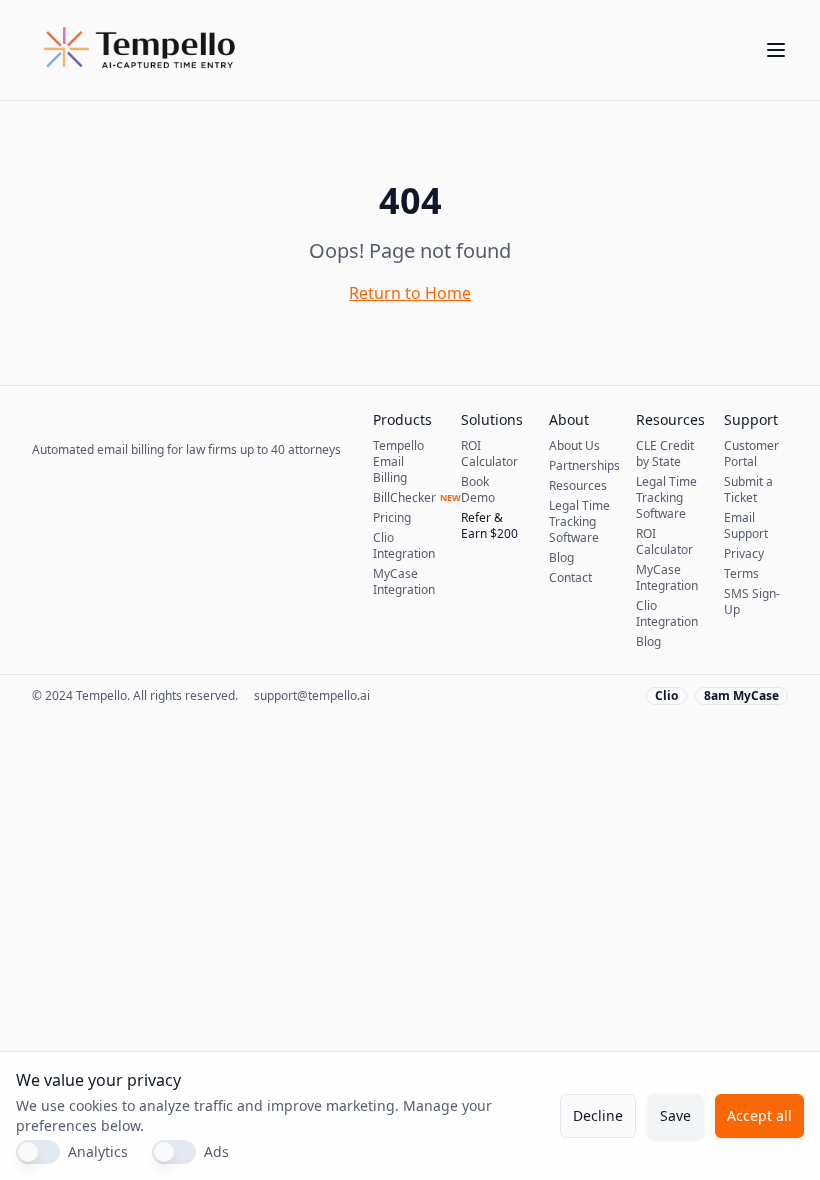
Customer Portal (751, 454)
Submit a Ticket (748, 490)
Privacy (744, 554)
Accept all (759, 1115)
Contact (570, 578)
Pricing (392, 518)
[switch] (38, 1152)
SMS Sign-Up (752, 602)
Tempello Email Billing (398, 462)
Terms (741, 574)
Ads (216, 1151)
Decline (598, 1115)
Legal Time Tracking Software (579, 522)
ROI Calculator (489, 454)
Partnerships (581, 466)
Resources (578, 486)
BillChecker (405, 498)
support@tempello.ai (312, 696)
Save (675, 1115)
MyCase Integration (404, 582)
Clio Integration (404, 546)
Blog (561, 558)
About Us (574, 446)
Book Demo (478, 490)
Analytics (98, 1151)
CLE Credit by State (665, 454)
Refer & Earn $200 (489, 526)
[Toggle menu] (776, 50)
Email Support (746, 526)
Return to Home (410, 293)
